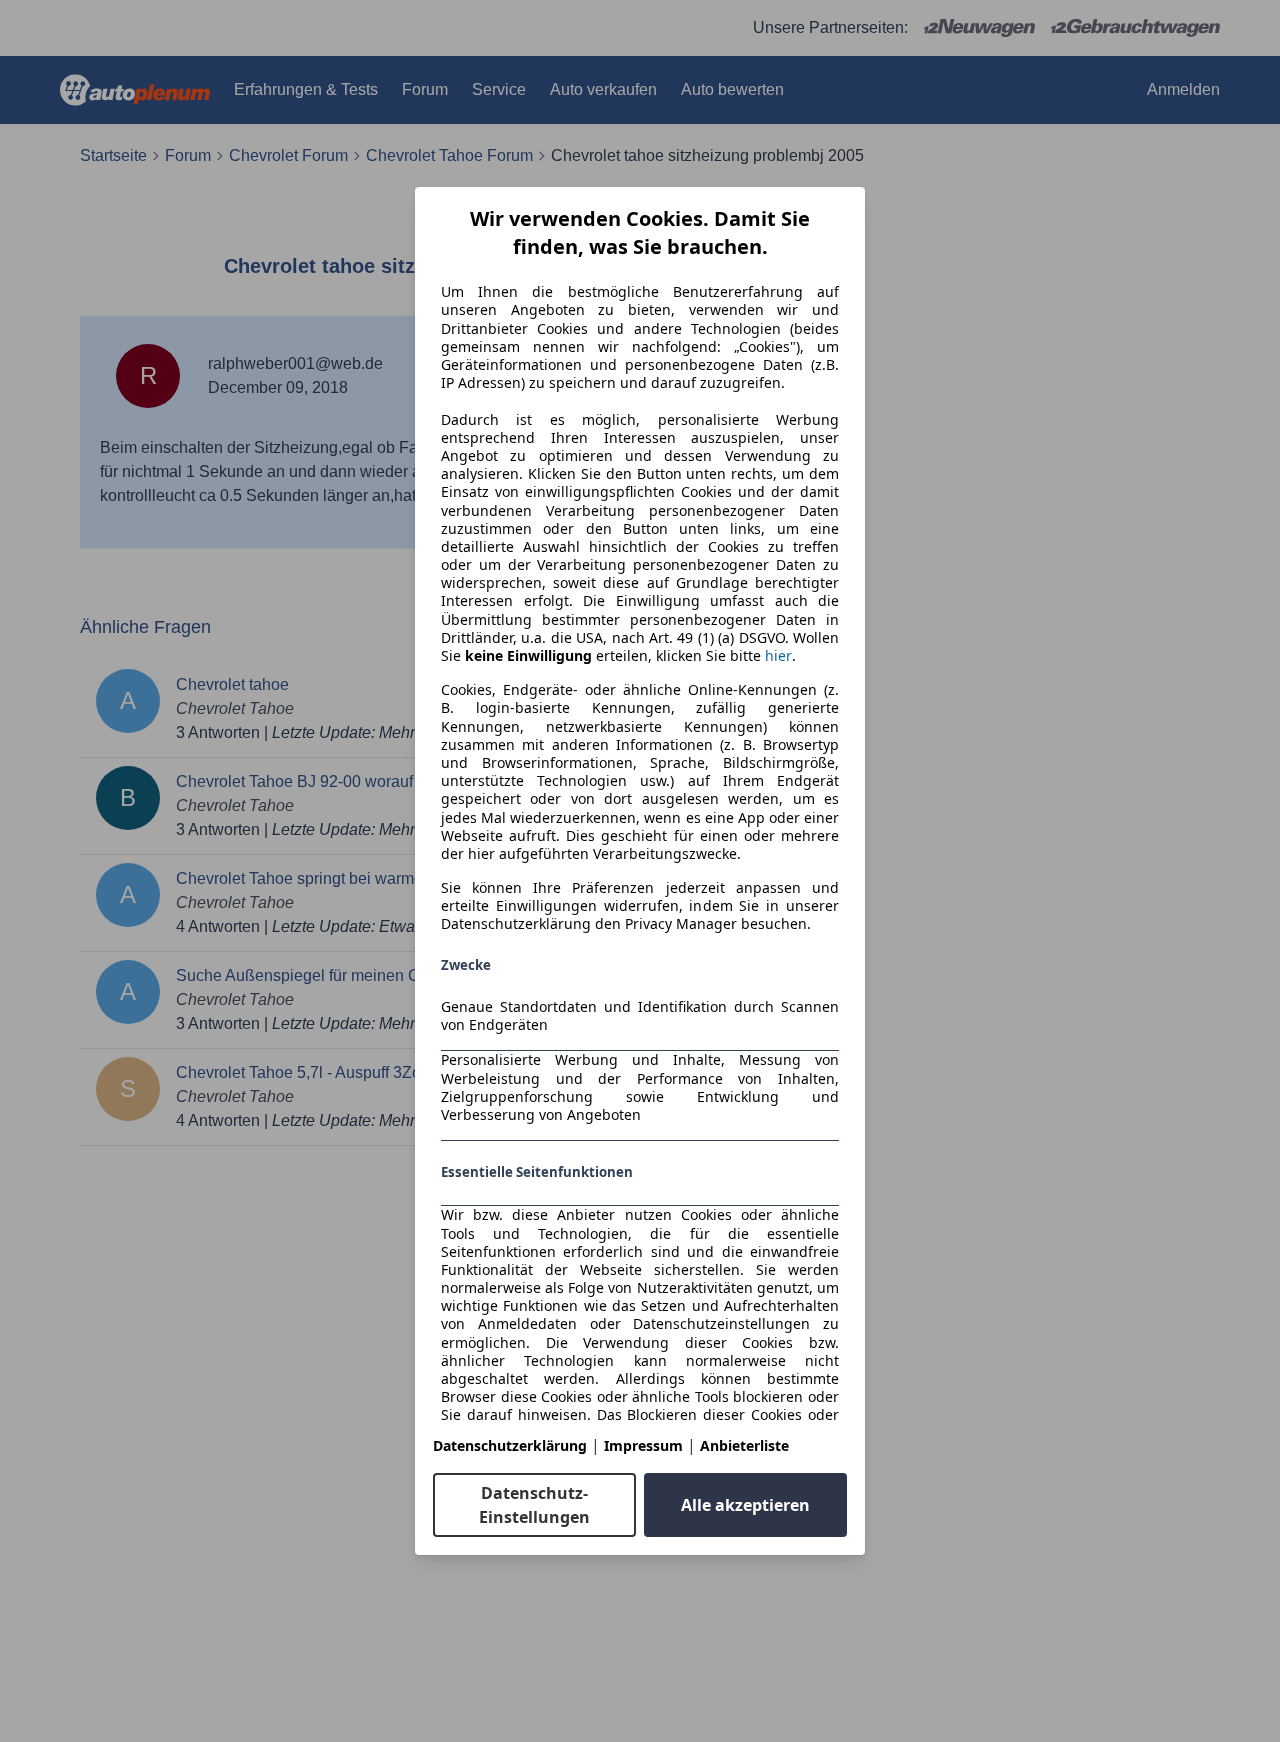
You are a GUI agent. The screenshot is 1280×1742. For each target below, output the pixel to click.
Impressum (643, 1445)
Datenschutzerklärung (510, 1445)
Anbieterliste (744, 1445)
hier (778, 656)
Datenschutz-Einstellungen (534, 1505)
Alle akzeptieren (745, 1505)
